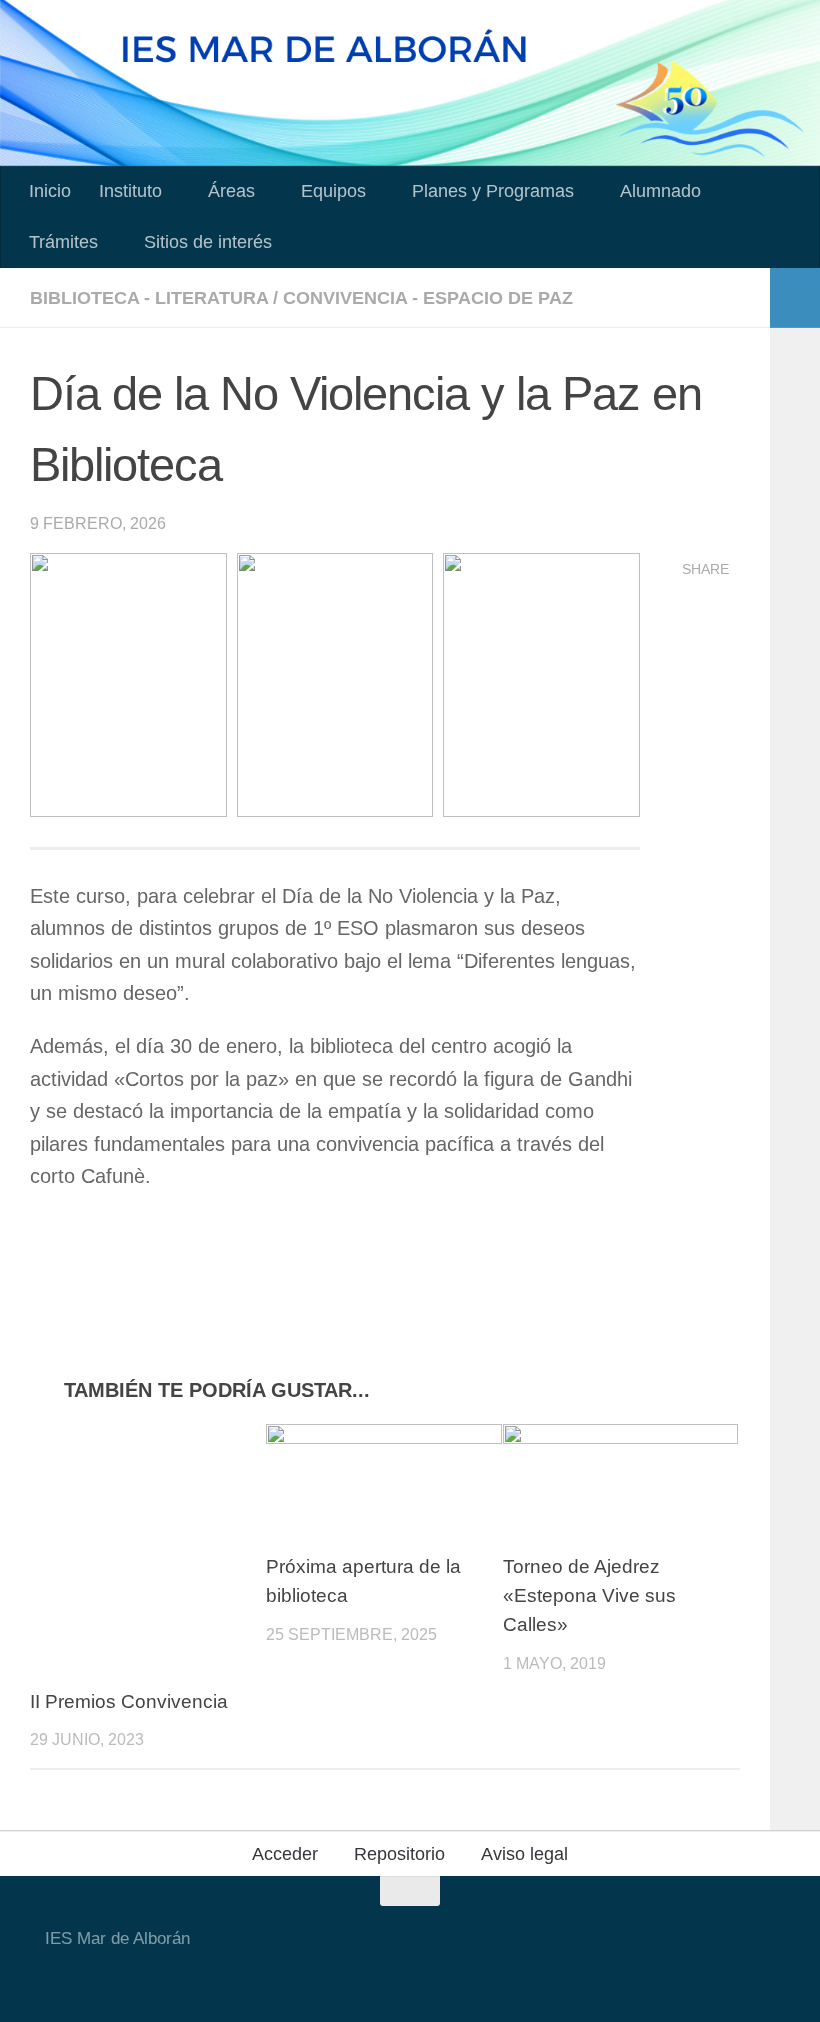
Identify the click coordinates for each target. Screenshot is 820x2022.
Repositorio (399, 1854)
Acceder (285, 1854)
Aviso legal (524, 1854)
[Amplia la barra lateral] (795, 298)
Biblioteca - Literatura (149, 298)
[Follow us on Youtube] (291, 1976)
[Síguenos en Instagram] (363, 1976)
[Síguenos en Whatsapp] (399, 1976)
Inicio (50, 191)
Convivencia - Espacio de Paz (428, 298)
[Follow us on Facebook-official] (327, 1976)
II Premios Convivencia (129, 1701)
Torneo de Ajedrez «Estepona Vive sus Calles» (589, 1595)
